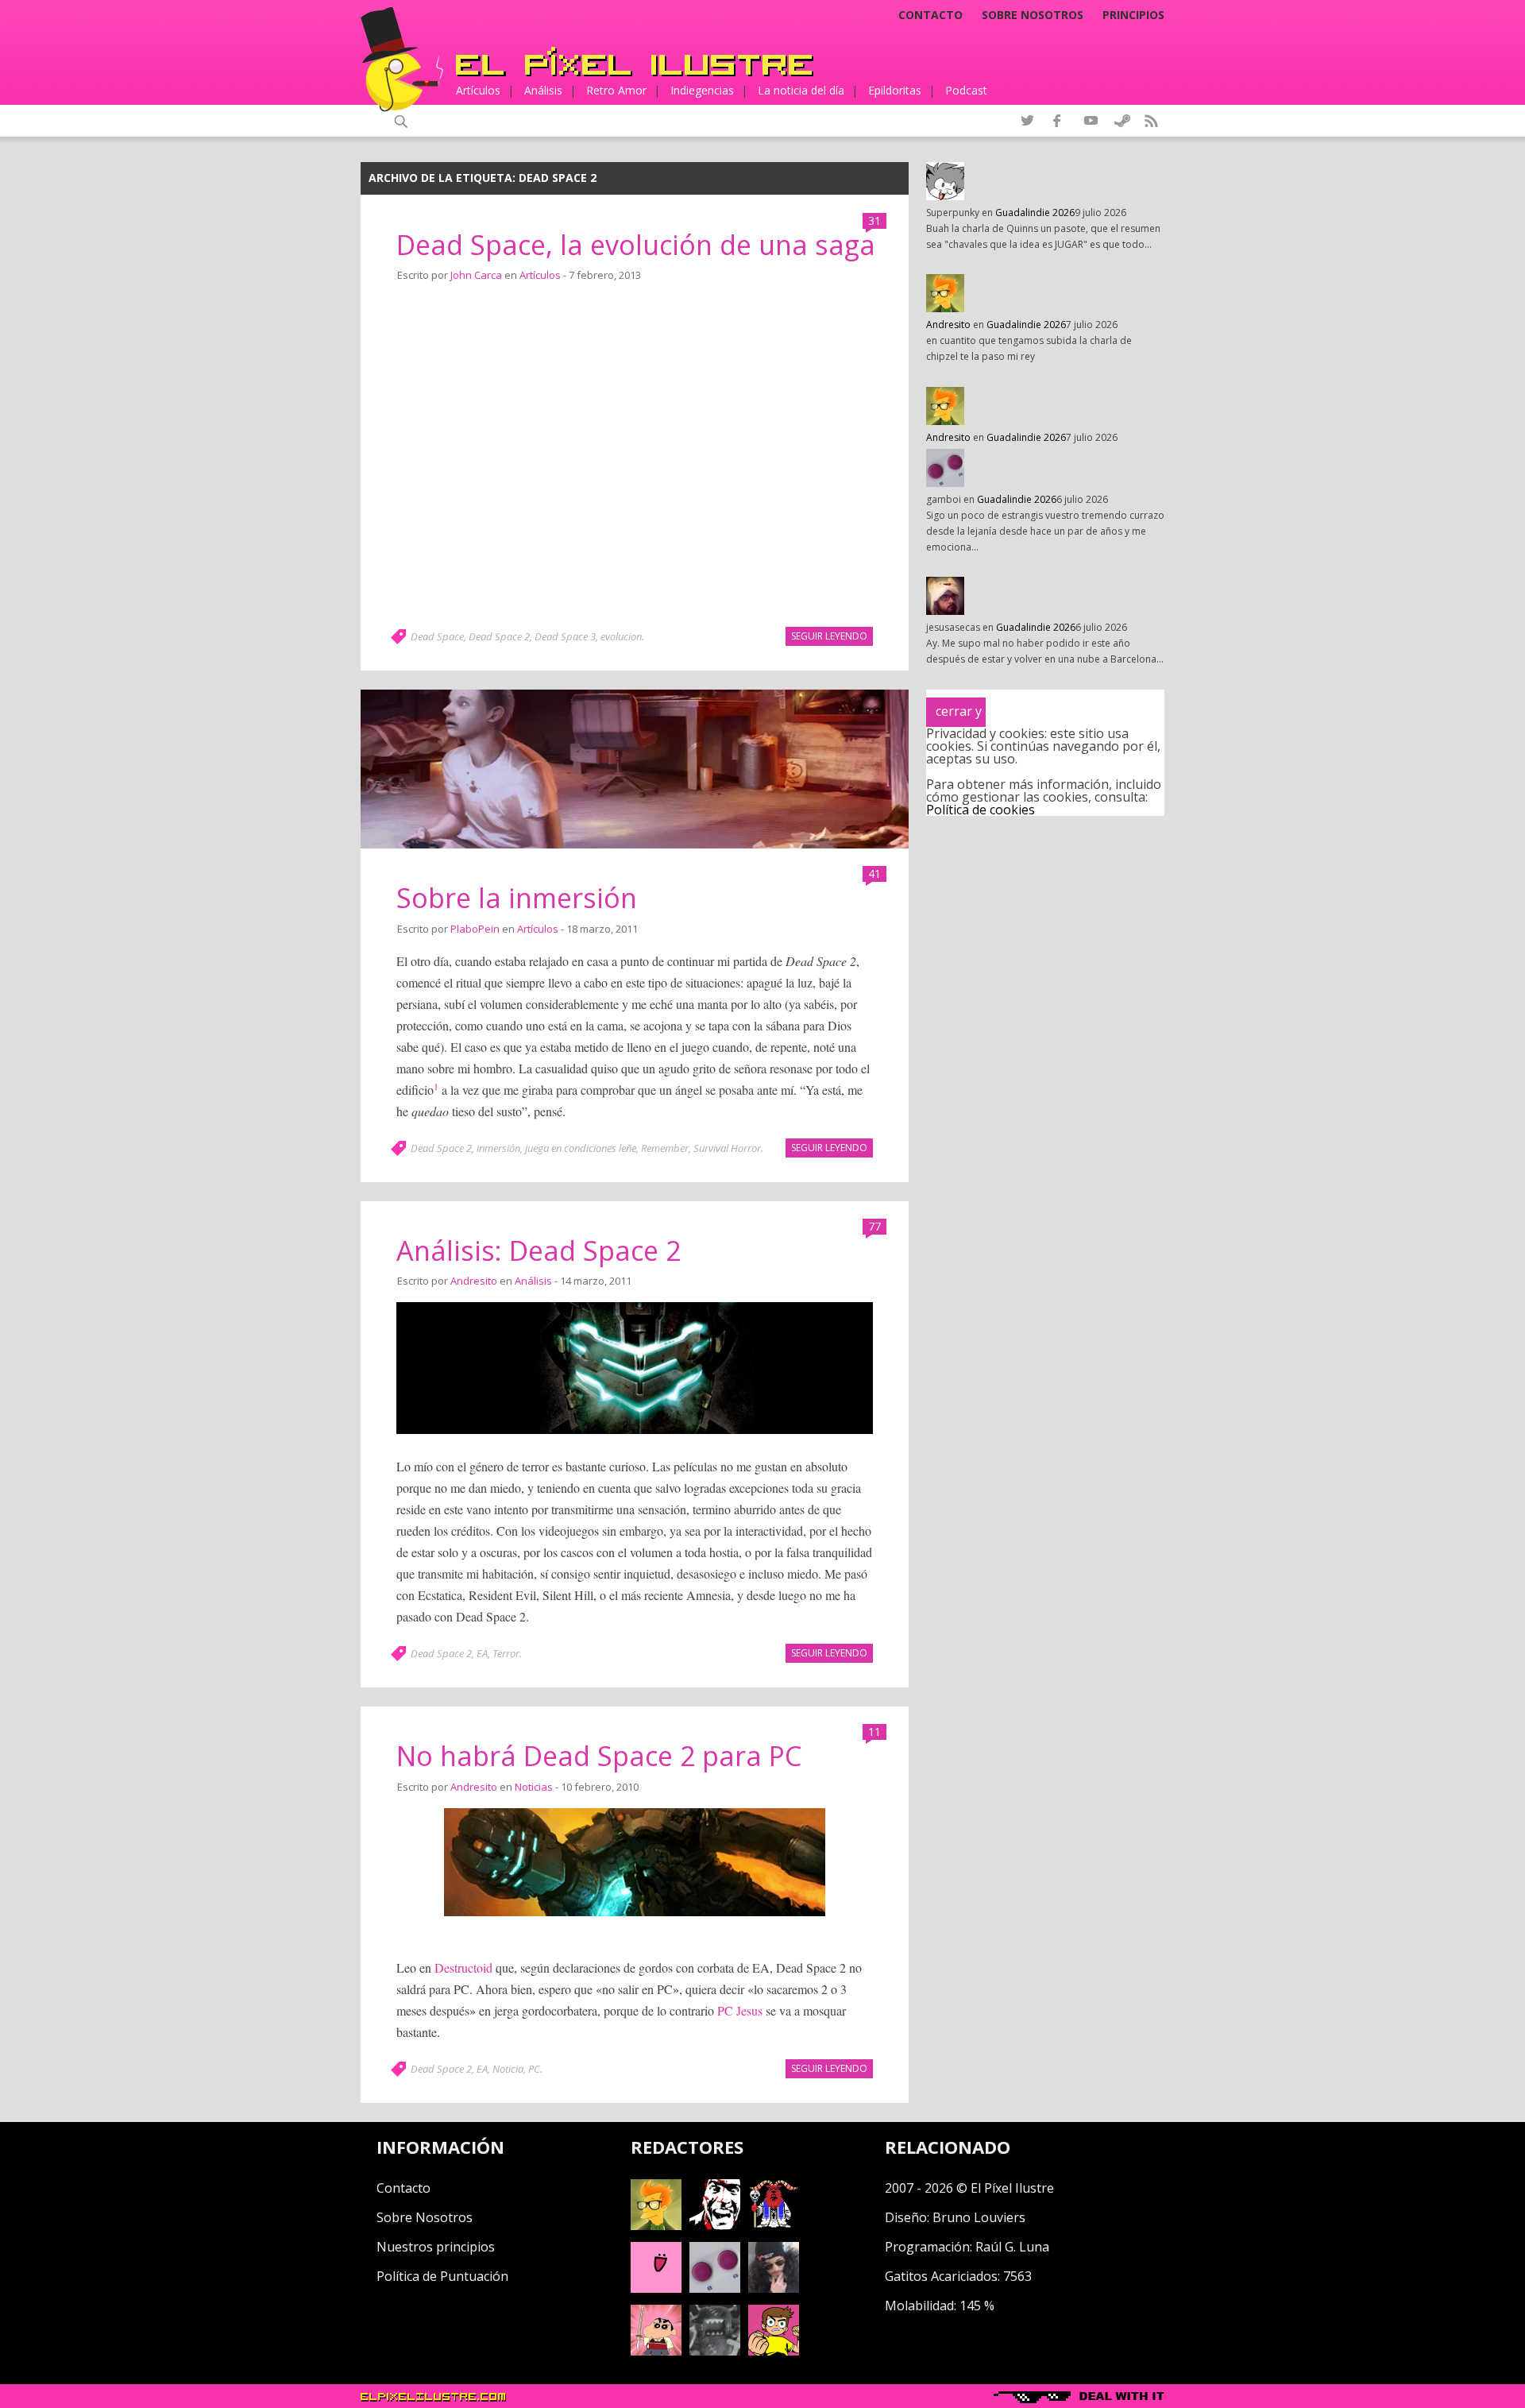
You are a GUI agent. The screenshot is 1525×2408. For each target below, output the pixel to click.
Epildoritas (895, 90)
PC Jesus (740, 2010)
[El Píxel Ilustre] (635, 62)
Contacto (930, 15)
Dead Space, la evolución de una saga (636, 245)
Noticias (534, 1787)
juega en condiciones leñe (581, 1148)
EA (482, 1653)
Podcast (966, 90)
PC (534, 2069)
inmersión (498, 1148)
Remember (665, 1148)
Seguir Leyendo (829, 636)
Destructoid (463, 1967)
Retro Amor (616, 90)
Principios (1133, 15)
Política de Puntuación (442, 2276)
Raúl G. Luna (1012, 2247)
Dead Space (437, 636)
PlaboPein (475, 929)
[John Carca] (774, 2288)
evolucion (621, 636)
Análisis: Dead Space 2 (539, 1250)
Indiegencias (702, 90)
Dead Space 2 (499, 636)
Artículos (478, 90)
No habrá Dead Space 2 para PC (599, 1756)
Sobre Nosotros (425, 2217)
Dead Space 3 (565, 636)
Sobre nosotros (1033, 15)
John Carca (476, 275)
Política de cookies (981, 810)
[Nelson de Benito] (715, 2225)
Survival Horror (727, 1148)
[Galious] (774, 2225)
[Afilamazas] (656, 2351)
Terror (506, 1653)
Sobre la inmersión (517, 898)
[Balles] (774, 2351)
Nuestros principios (436, 2247)
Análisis (543, 90)
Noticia (508, 2069)
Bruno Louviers (979, 2217)
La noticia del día (801, 90)
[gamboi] (715, 2288)
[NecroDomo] (715, 2351)
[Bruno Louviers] (656, 2288)
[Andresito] (656, 2225)
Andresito (474, 1281)
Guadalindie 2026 (1035, 213)
